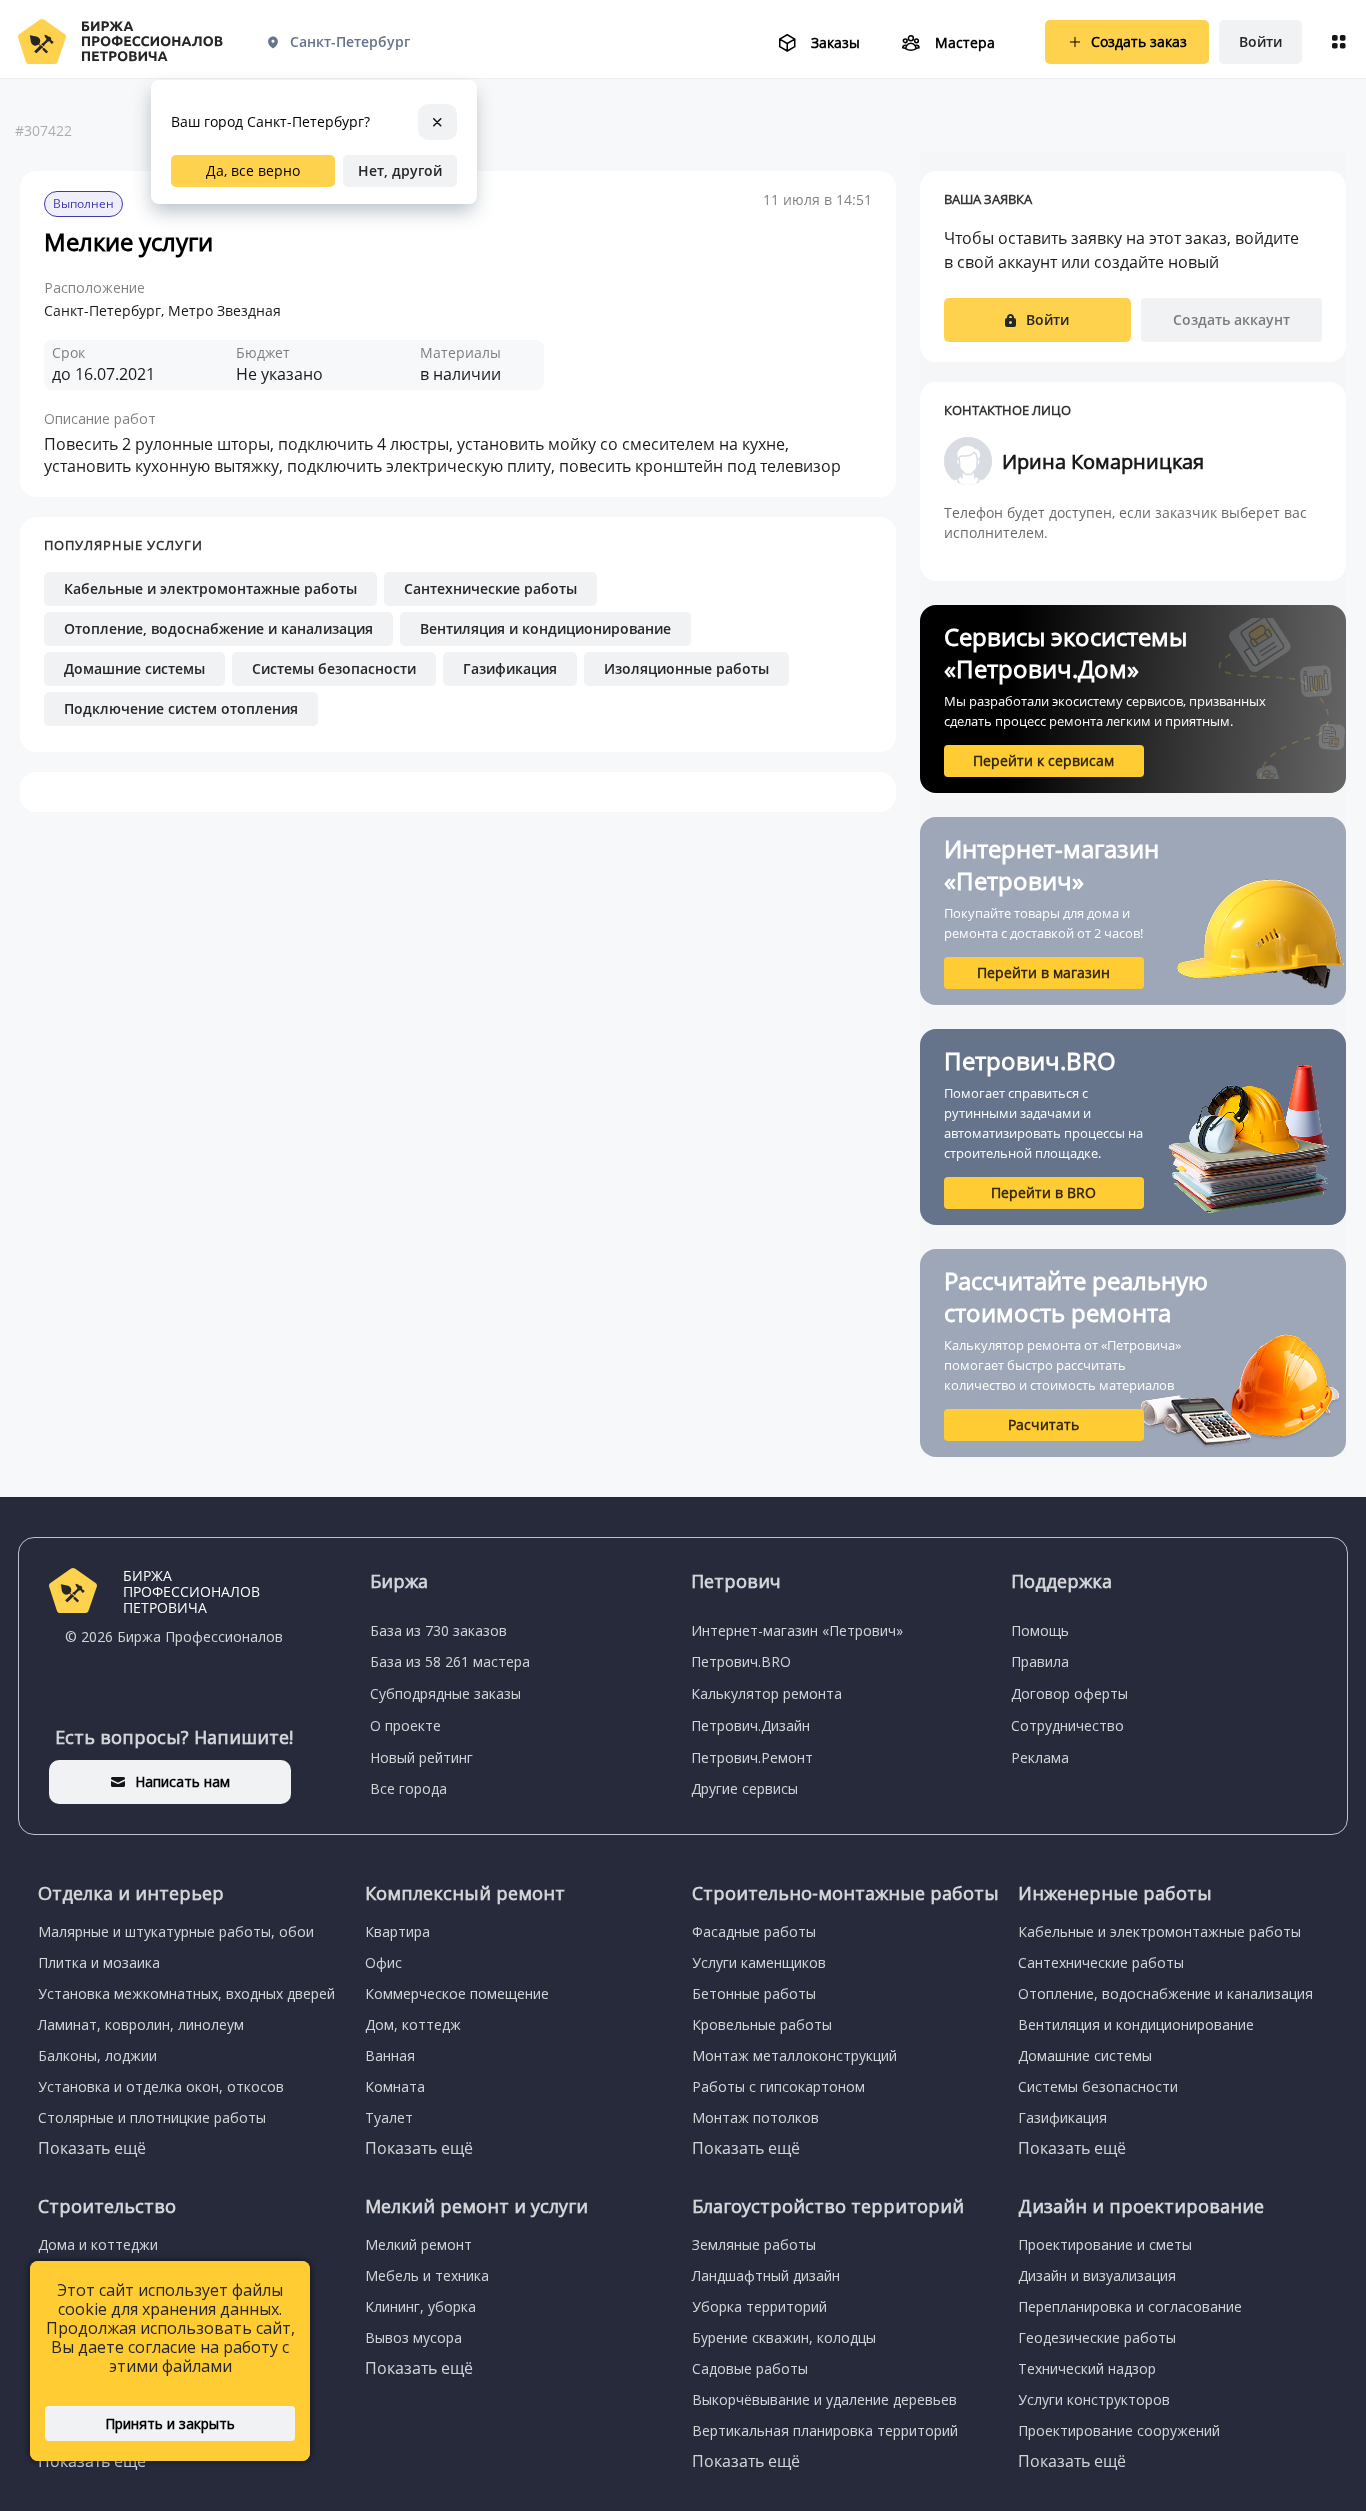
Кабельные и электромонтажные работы (210, 588)
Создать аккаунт (1231, 319)
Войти (1260, 41)
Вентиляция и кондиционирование (545, 628)
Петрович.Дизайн (750, 1725)
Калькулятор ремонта (766, 1693)
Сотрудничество (1067, 1725)
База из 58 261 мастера (450, 1661)
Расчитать (1043, 1424)
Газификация (510, 668)
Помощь (1040, 1630)
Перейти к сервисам (1043, 760)
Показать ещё (92, 2148)
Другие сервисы (744, 1788)
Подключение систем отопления (181, 708)
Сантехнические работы (490, 588)
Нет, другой (400, 170)
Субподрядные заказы (445, 1693)
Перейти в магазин (1043, 972)
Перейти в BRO (1043, 1192)
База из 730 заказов (438, 1630)
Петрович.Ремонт (752, 1757)
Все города (408, 1788)
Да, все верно (253, 170)
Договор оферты (1069, 1693)
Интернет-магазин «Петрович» (797, 1630)
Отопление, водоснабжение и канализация (218, 628)
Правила (1040, 1661)
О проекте (405, 1725)
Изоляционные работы (686, 668)
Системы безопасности (334, 668)
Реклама (1040, 1757)
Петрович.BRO (741, 1661)
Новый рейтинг (421, 1757)
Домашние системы (134, 668)
